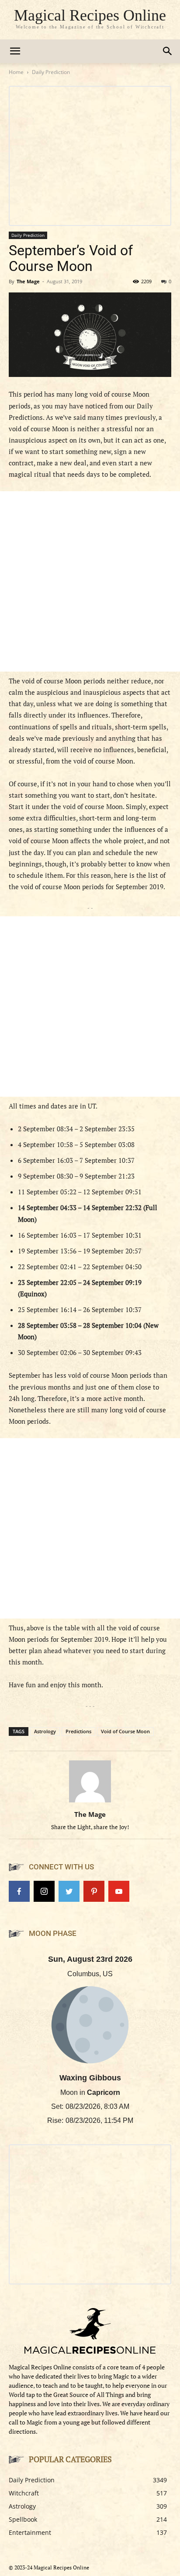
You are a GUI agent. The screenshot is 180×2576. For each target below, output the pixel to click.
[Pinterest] (94, 1891)
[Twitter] (69, 1891)
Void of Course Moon (125, 1731)
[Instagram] (44, 1891)
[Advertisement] (90, 581)
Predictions (78, 1731)
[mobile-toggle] (15, 51)
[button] (168, 51)
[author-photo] (90, 1802)
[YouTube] (119, 1891)
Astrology (45, 1731)
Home (16, 72)
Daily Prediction (51, 72)
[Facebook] (19, 1891)
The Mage (28, 281)
